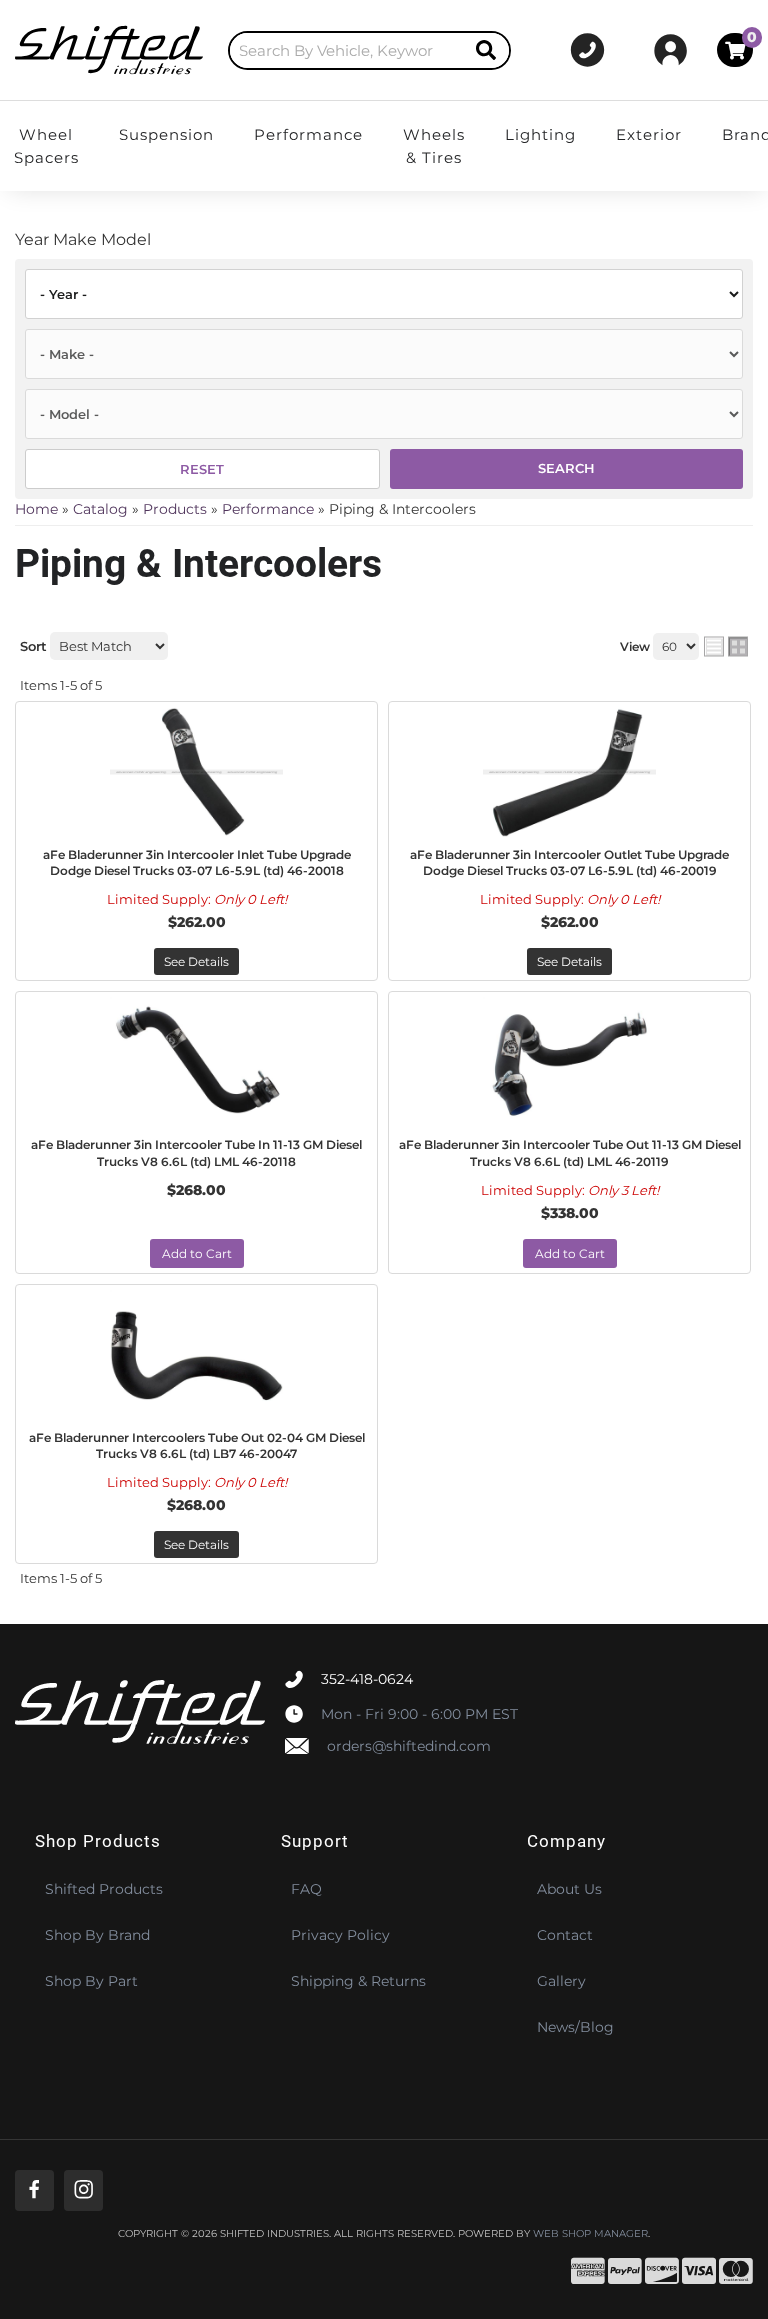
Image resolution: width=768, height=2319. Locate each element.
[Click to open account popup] (670, 50)
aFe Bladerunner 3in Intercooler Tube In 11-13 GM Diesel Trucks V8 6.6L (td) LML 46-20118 (196, 1153)
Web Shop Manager (590, 2234)
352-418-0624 (367, 1679)
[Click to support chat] (588, 50)
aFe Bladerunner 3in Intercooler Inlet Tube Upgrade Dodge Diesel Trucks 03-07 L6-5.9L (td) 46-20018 (197, 863)
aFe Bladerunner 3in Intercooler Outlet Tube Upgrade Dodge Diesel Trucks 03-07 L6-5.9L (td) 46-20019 (569, 863)
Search (566, 468)
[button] (369, 50)
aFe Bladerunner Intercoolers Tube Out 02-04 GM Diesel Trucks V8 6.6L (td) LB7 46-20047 (197, 1446)
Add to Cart (197, 1253)
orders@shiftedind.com (409, 1746)
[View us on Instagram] (83, 2190)
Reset (202, 469)
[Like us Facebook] (34, 2190)
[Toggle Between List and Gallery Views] (726, 646)
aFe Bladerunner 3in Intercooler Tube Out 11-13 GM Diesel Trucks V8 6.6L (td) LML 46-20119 (570, 1153)
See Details (196, 961)
